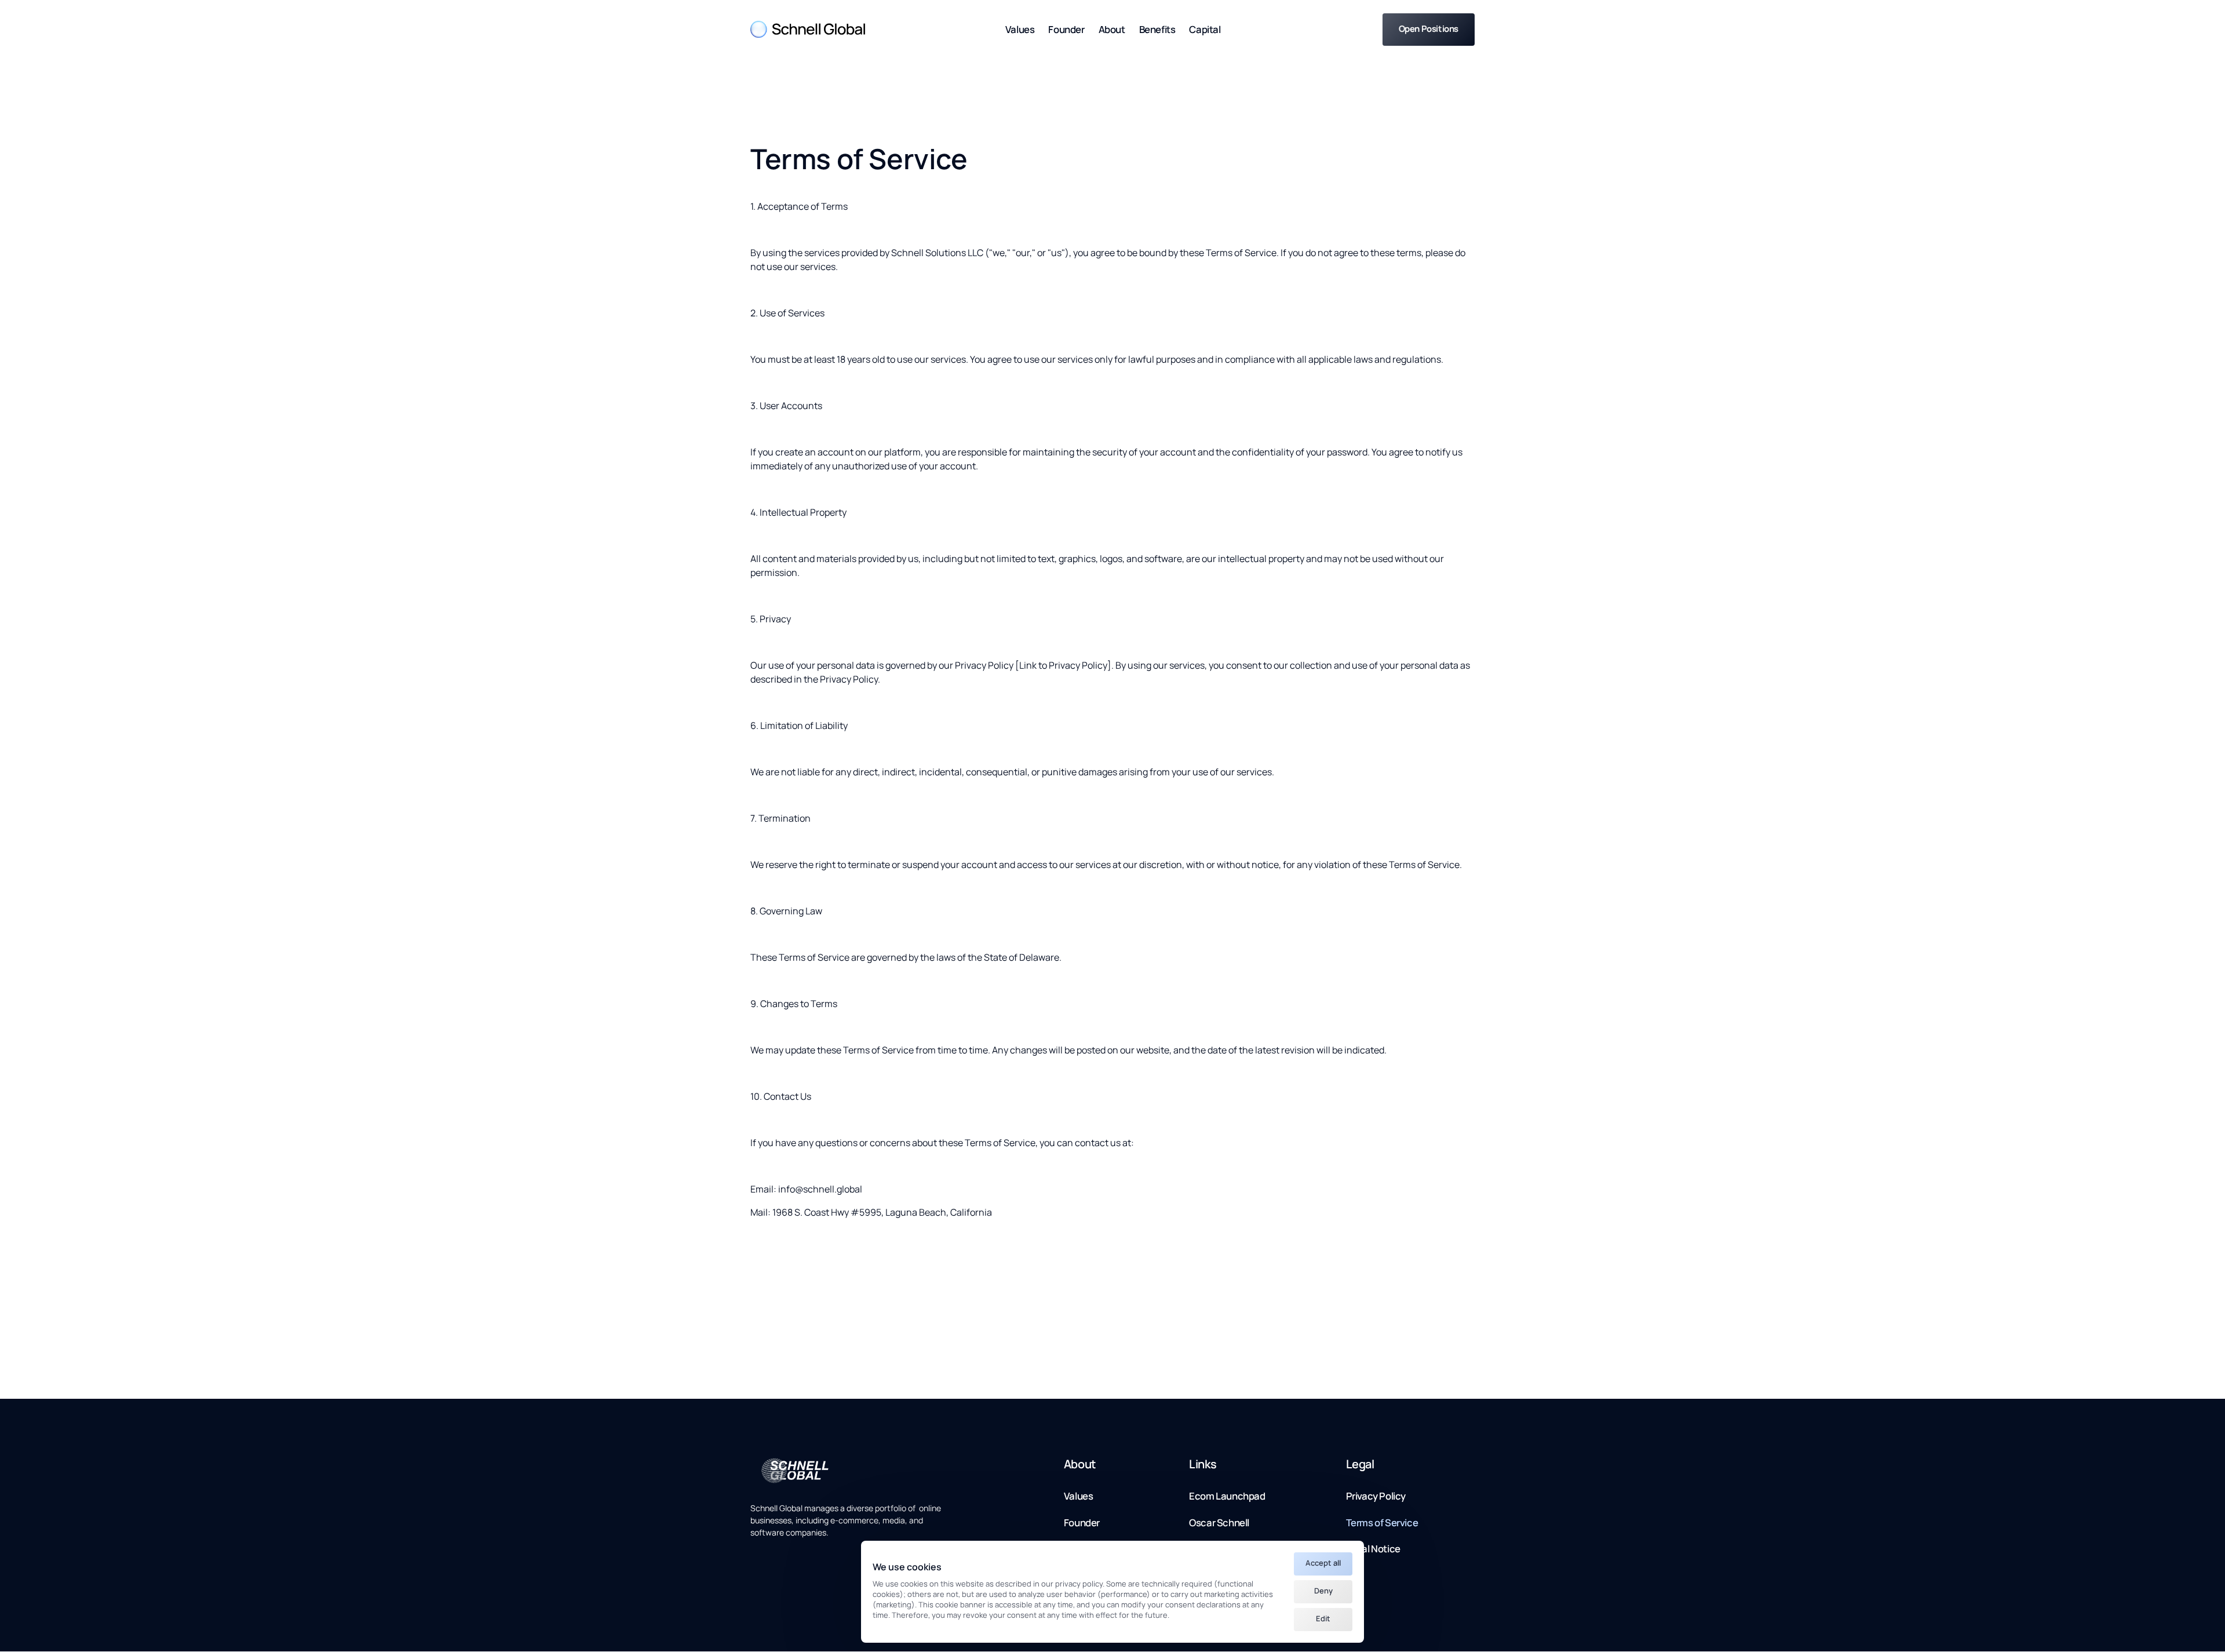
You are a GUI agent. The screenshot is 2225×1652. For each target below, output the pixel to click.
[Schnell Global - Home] (808, 29)
